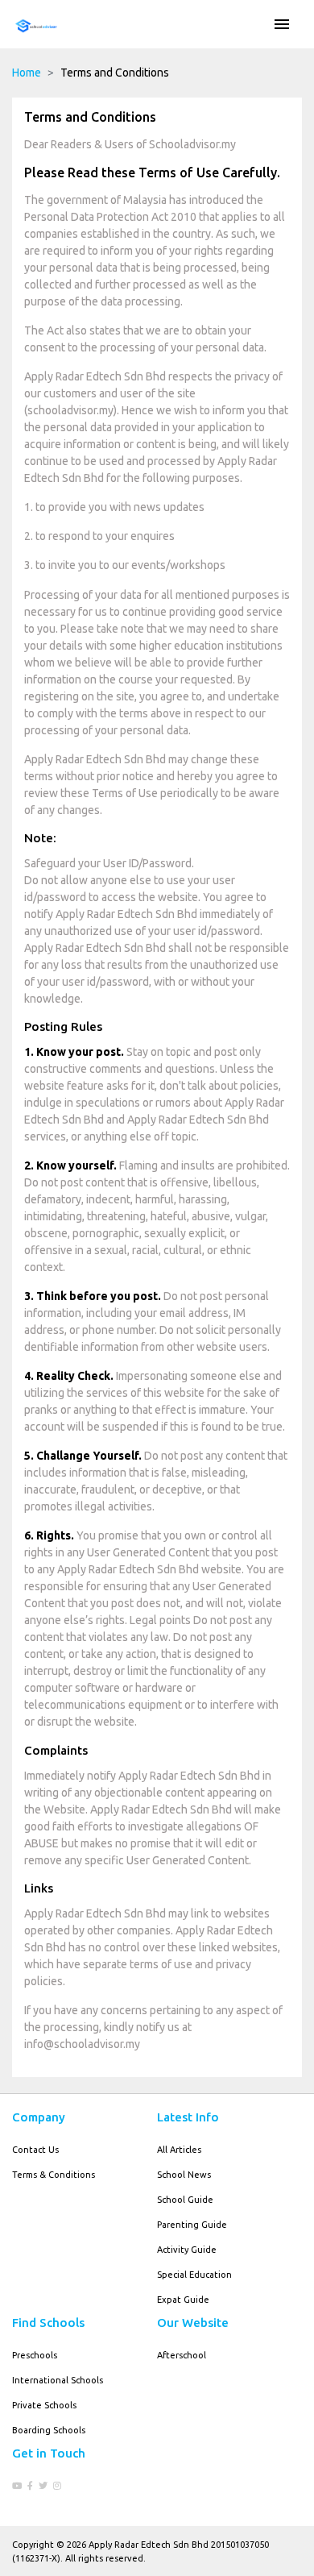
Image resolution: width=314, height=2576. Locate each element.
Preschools (35, 2355)
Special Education (194, 2275)
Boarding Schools (49, 2430)
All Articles (179, 2150)
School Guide (185, 2200)
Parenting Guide (192, 2225)
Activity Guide (187, 2250)
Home (27, 73)
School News (184, 2175)
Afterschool (182, 2355)
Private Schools (44, 2405)
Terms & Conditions (54, 2175)
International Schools (58, 2380)
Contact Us (35, 2150)
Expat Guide (183, 2300)
